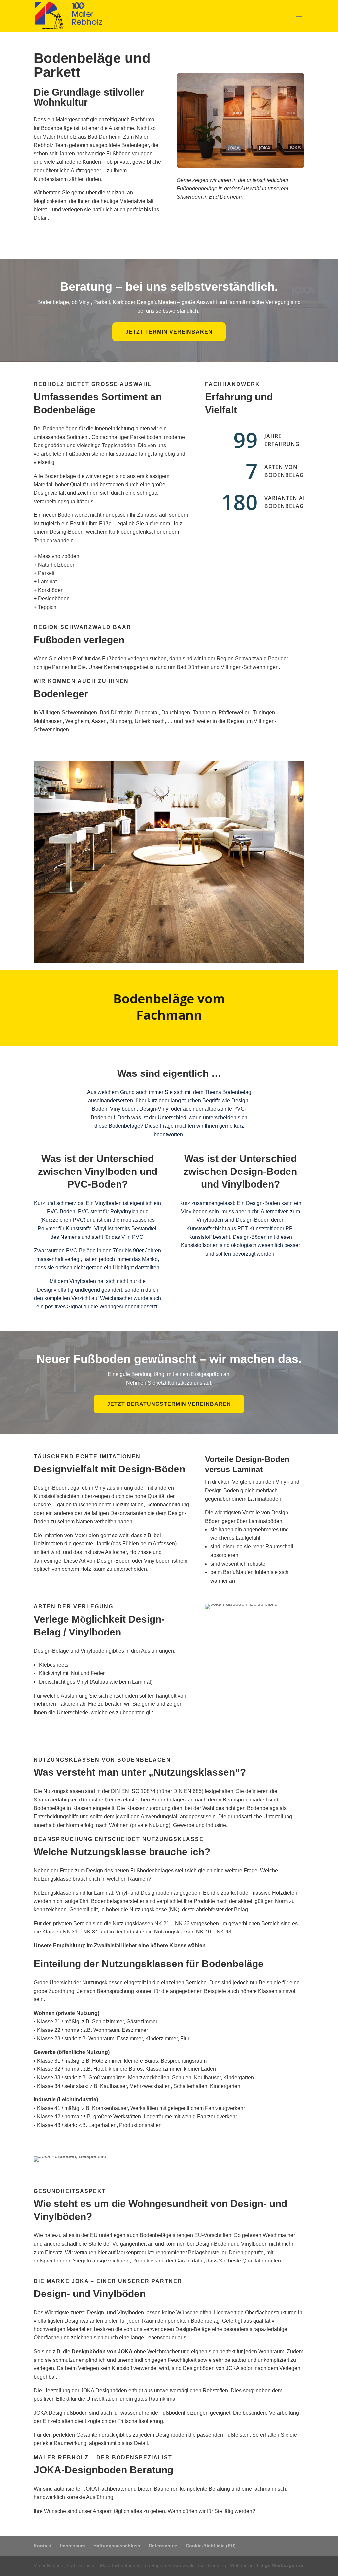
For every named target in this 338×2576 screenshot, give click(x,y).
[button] (15, 2561)
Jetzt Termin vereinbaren (169, 332)
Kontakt (43, 2546)
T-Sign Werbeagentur (280, 2565)
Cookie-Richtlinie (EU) (211, 2546)
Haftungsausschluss (117, 2546)
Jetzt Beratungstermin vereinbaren (169, 1404)
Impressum (72, 2546)
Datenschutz (163, 2546)
